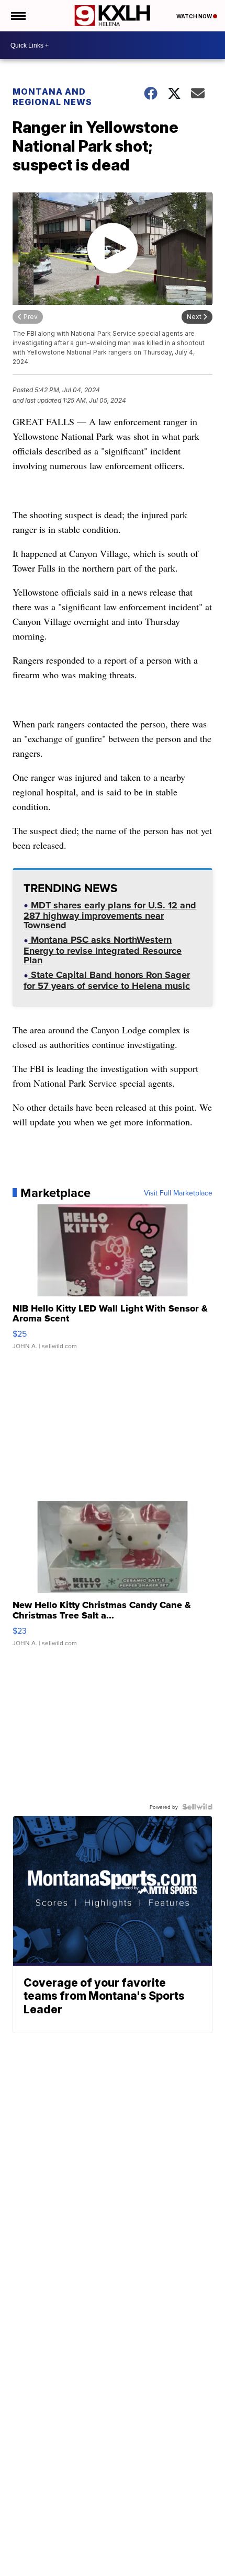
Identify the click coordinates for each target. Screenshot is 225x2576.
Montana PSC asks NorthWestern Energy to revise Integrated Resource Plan (103, 951)
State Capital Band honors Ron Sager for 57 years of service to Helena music (107, 981)
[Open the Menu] (18, 16)
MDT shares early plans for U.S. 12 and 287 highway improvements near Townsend (110, 916)
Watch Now (195, 16)
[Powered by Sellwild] (197, 1807)
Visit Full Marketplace (178, 1193)
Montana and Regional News (52, 97)
